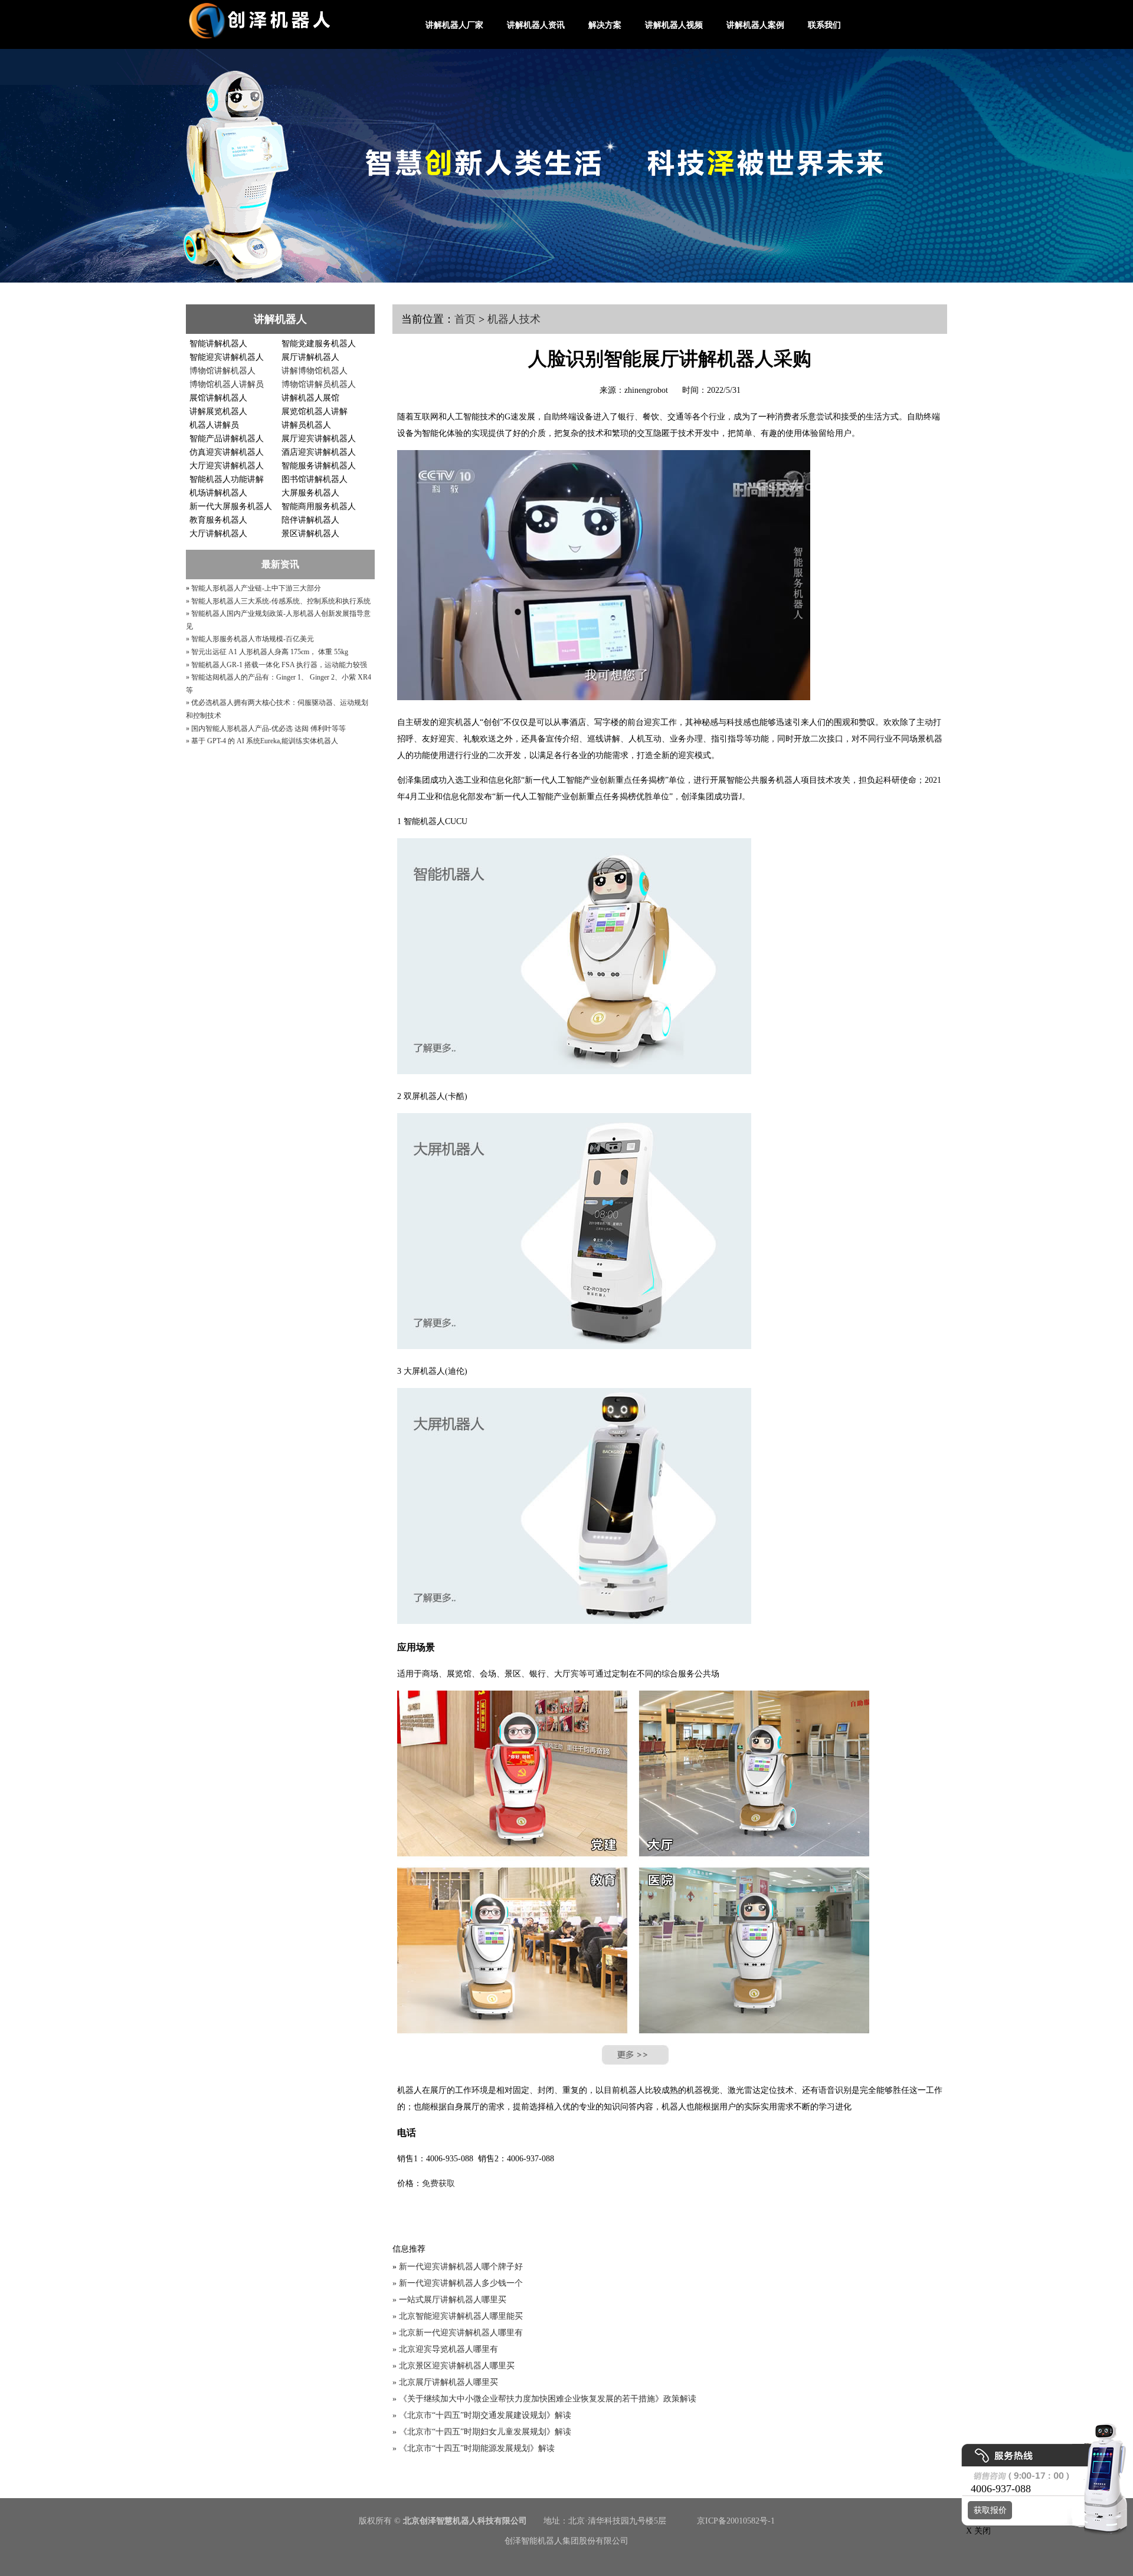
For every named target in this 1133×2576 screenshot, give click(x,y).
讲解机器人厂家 (454, 25)
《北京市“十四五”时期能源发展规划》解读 (477, 2448)
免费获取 (438, 2183)
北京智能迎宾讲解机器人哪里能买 (461, 2316)
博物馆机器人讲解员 (227, 384)
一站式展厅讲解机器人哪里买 (453, 2300)
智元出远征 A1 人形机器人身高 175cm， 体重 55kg (270, 652)
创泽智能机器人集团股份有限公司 (566, 2541)
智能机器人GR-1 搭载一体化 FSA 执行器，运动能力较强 (279, 665)
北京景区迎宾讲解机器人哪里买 (457, 2366)
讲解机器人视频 (674, 25)
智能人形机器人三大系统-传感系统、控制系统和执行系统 (281, 601)
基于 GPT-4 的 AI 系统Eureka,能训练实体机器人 (265, 741)
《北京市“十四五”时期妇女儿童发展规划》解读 (485, 2432)
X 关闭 (975, 2531)
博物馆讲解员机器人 (319, 384)
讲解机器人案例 (755, 25)
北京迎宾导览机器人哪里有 (448, 2349)
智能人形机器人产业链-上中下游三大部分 (256, 588)
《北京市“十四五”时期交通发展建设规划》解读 (485, 2415)
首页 (465, 319)
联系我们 (824, 25)
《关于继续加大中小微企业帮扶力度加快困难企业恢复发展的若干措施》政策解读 (548, 2399)
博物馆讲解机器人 (222, 371)
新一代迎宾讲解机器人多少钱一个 (461, 2283)
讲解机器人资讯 (536, 25)
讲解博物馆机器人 (315, 371)
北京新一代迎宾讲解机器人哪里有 (461, 2333)
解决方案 (605, 25)
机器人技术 (514, 319)
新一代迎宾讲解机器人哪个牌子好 (461, 2267)
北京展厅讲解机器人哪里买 (448, 2382)
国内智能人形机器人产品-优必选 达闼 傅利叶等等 (268, 729)
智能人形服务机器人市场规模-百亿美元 (253, 639)
